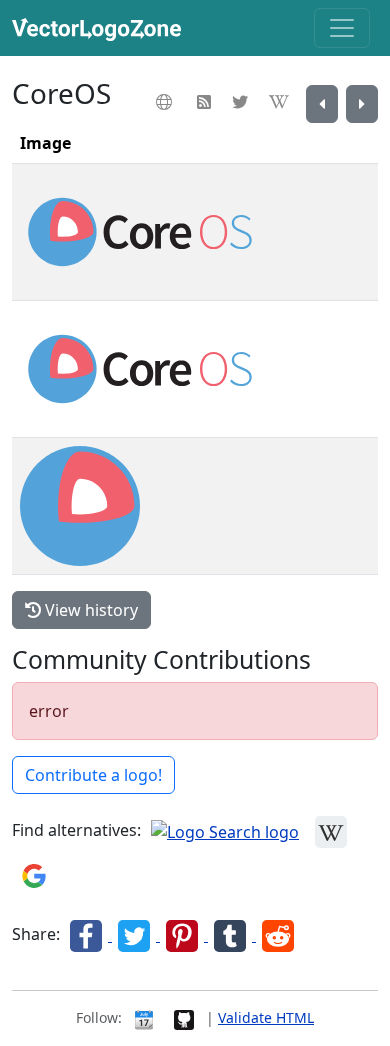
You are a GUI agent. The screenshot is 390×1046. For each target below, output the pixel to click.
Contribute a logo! (93, 775)
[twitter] (242, 102)
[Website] (166, 102)
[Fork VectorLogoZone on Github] (184, 1017)
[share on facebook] (88, 935)
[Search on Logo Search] (225, 831)
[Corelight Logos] (322, 104)
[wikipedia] (281, 102)
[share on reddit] (278, 935)
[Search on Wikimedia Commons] (331, 831)
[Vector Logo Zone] (100, 28)
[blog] (206, 102)
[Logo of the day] (144, 1017)
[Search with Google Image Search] (34, 875)
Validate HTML (266, 1017)
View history (89, 610)
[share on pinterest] (184, 935)
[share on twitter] (136, 935)
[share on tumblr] (232, 935)
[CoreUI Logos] (362, 104)
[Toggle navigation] (342, 28)
